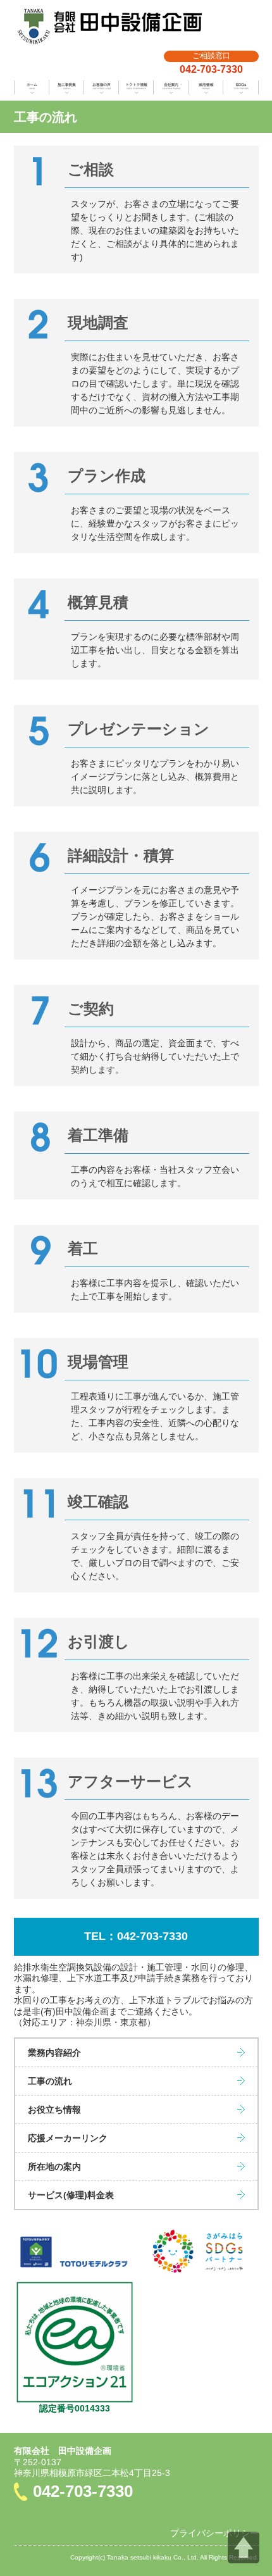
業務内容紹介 (54, 2053)
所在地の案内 (54, 2166)
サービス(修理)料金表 (71, 2195)
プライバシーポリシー (214, 2533)
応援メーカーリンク (68, 2138)
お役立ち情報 (54, 2110)
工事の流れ (50, 2081)
